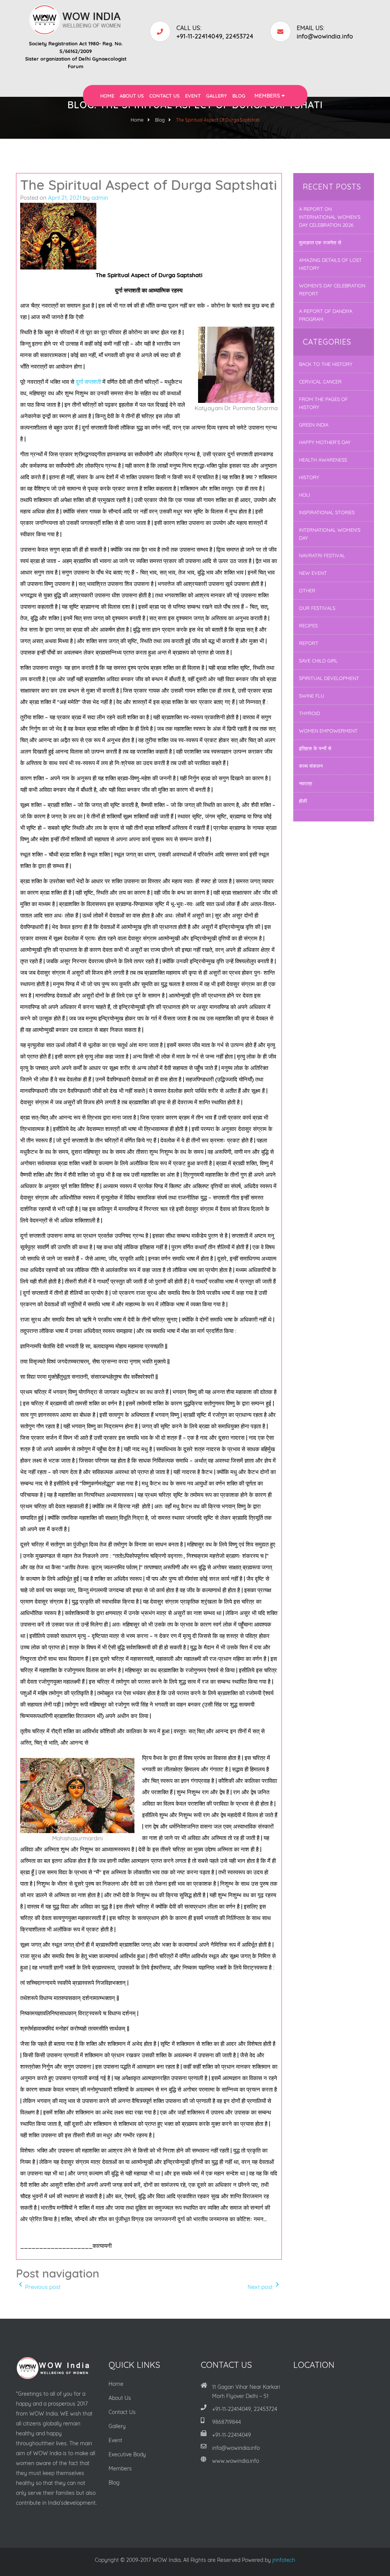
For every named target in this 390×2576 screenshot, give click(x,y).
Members (268, 96)
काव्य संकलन (311, 766)
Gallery (217, 96)
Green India (314, 425)
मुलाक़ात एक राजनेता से (320, 242)
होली (303, 801)
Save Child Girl (318, 661)
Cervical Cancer (320, 382)
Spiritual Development (329, 678)
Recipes (308, 626)
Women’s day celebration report (332, 290)
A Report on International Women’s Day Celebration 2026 (330, 217)
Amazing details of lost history (330, 264)
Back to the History (326, 364)
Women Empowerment (328, 731)
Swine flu (312, 696)
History (309, 477)
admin (100, 198)
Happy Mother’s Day (325, 442)
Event (193, 96)
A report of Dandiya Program (326, 315)
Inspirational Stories (327, 512)
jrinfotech (284, 2560)
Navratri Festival (322, 555)
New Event (313, 573)
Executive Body (127, 2454)
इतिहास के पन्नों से (315, 748)
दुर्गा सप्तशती (88, 382)
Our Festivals (317, 608)
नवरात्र (306, 783)
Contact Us (165, 96)
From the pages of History (323, 403)
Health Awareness (323, 460)
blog (160, 120)
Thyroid (309, 713)
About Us (132, 96)
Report (309, 643)
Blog (239, 96)
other (307, 590)
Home (107, 96)
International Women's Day (330, 534)
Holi (304, 495)
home (137, 120)
